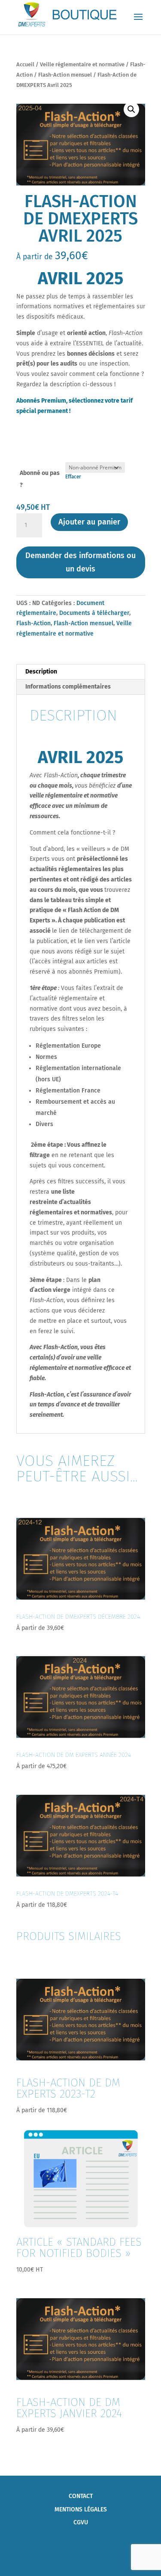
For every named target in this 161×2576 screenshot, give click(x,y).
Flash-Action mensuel (65, 75)
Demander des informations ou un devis (80, 562)
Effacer (73, 477)
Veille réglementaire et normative (82, 64)
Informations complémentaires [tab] (68, 687)
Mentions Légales (81, 2509)
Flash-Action (33, 623)
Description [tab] (41, 672)
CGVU (81, 2522)
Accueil (25, 64)
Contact (81, 2496)
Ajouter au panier (89, 522)
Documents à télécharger (94, 613)
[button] (131, 109)
